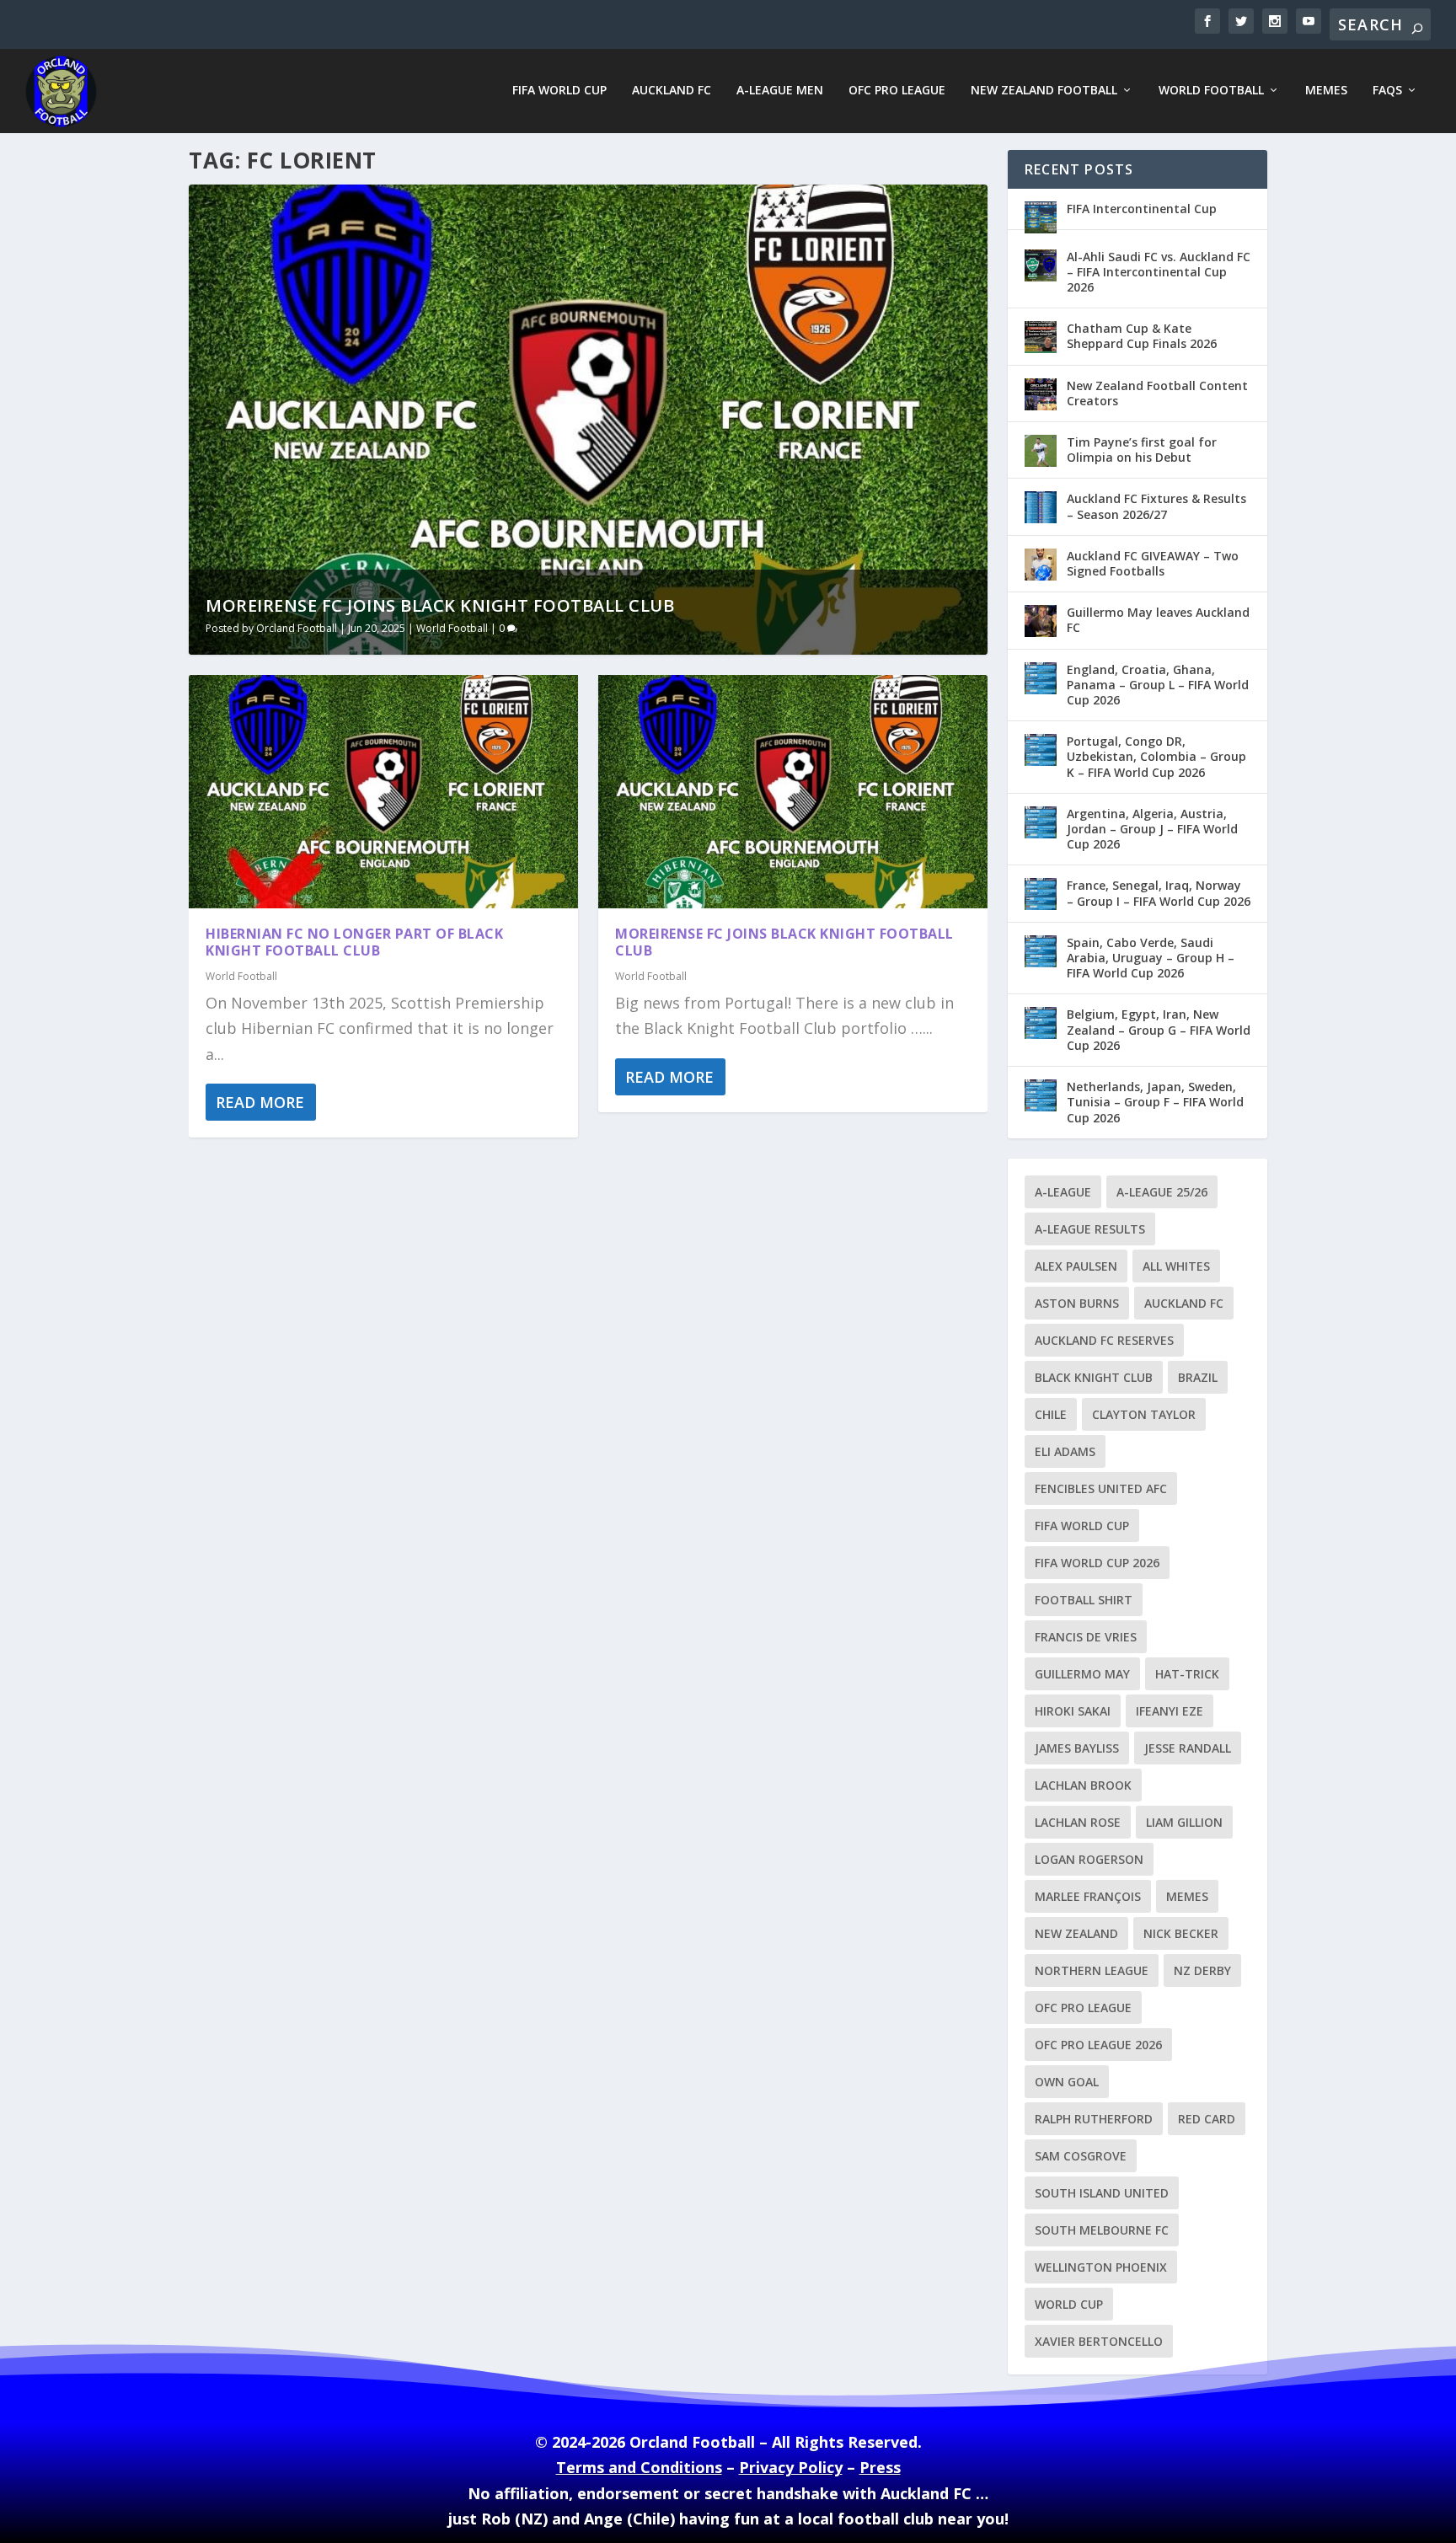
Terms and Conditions (639, 2467)
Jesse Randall (1188, 1748)
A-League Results (1090, 1229)
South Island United (1102, 2193)
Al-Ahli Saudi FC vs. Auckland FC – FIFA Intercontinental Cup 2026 (1159, 272)
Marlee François (1088, 1896)
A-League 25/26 (1162, 1192)
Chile (1051, 1414)
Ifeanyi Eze (1170, 1711)
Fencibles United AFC (1101, 1488)
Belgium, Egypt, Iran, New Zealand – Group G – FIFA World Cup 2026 (1159, 1029)
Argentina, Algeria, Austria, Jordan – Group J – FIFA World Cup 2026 (1152, 829)
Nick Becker (1181, 1933)
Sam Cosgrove (1081, 2156)
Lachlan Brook (1083, 1785)
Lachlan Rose (1078, 1822)
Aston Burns (1077, 1303)
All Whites (1176, 1266)
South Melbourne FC (1102, 2230)
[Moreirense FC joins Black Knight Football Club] (793, 792)
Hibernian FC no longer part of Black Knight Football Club (354, 942)
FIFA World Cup (559, 91)
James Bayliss (1077, 1748)
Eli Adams (1065, 1451)
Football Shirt (1084, 1600)
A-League (1063, 1192)
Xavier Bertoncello (1099, 2341)
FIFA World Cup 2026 (1097, 1563)
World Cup (1069, 2304)
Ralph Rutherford (1094, 2119)
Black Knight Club (1094, 1377)
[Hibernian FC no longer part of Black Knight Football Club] (383, 792)
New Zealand (1076, 1933)
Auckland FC (672, 91)
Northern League (1092, 1970)
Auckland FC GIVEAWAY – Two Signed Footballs (1153, 563)
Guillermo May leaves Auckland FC (1158, 620)
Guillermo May (1082, 1674)
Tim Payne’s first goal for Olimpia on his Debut (1142, 450)
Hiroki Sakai (1073, 1711)
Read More (260, 1102)
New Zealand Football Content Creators (1157, 393)
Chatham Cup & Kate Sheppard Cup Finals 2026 (1142, 336)
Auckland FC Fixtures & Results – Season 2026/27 (1156, 506)
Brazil (1198, 1377)
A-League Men (780, 91)
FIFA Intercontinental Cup (1142, 209)
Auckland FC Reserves (1104, 1340)
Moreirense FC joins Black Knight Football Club (440, 605)
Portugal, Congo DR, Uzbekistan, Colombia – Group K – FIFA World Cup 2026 (1156, 756)
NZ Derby (1202, 1970)
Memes (1326, 91)
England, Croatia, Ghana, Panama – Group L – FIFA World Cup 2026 (1158, 685)
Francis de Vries (1086, 1637)
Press (880, 2467)
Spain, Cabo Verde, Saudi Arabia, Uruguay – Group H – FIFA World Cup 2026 (1151, 958)
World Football (1211, 91)
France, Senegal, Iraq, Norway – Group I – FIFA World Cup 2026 (1159, 893)
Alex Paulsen (1076, 1266)
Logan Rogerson (1089, 1859)
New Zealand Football (1044, 91)
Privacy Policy (791, 2467)
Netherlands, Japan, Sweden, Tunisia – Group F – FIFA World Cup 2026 (1155, 1102)
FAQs (1387, 91)
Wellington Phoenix (1101, 2267)
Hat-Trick (1187, 1674)
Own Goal (1067, 2082)
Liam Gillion (1184, 1822)
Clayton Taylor (1144, 1414)
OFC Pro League (897, 91)
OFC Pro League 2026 (1098, 2045)
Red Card (1207, 2119)
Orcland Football (297, 628)
